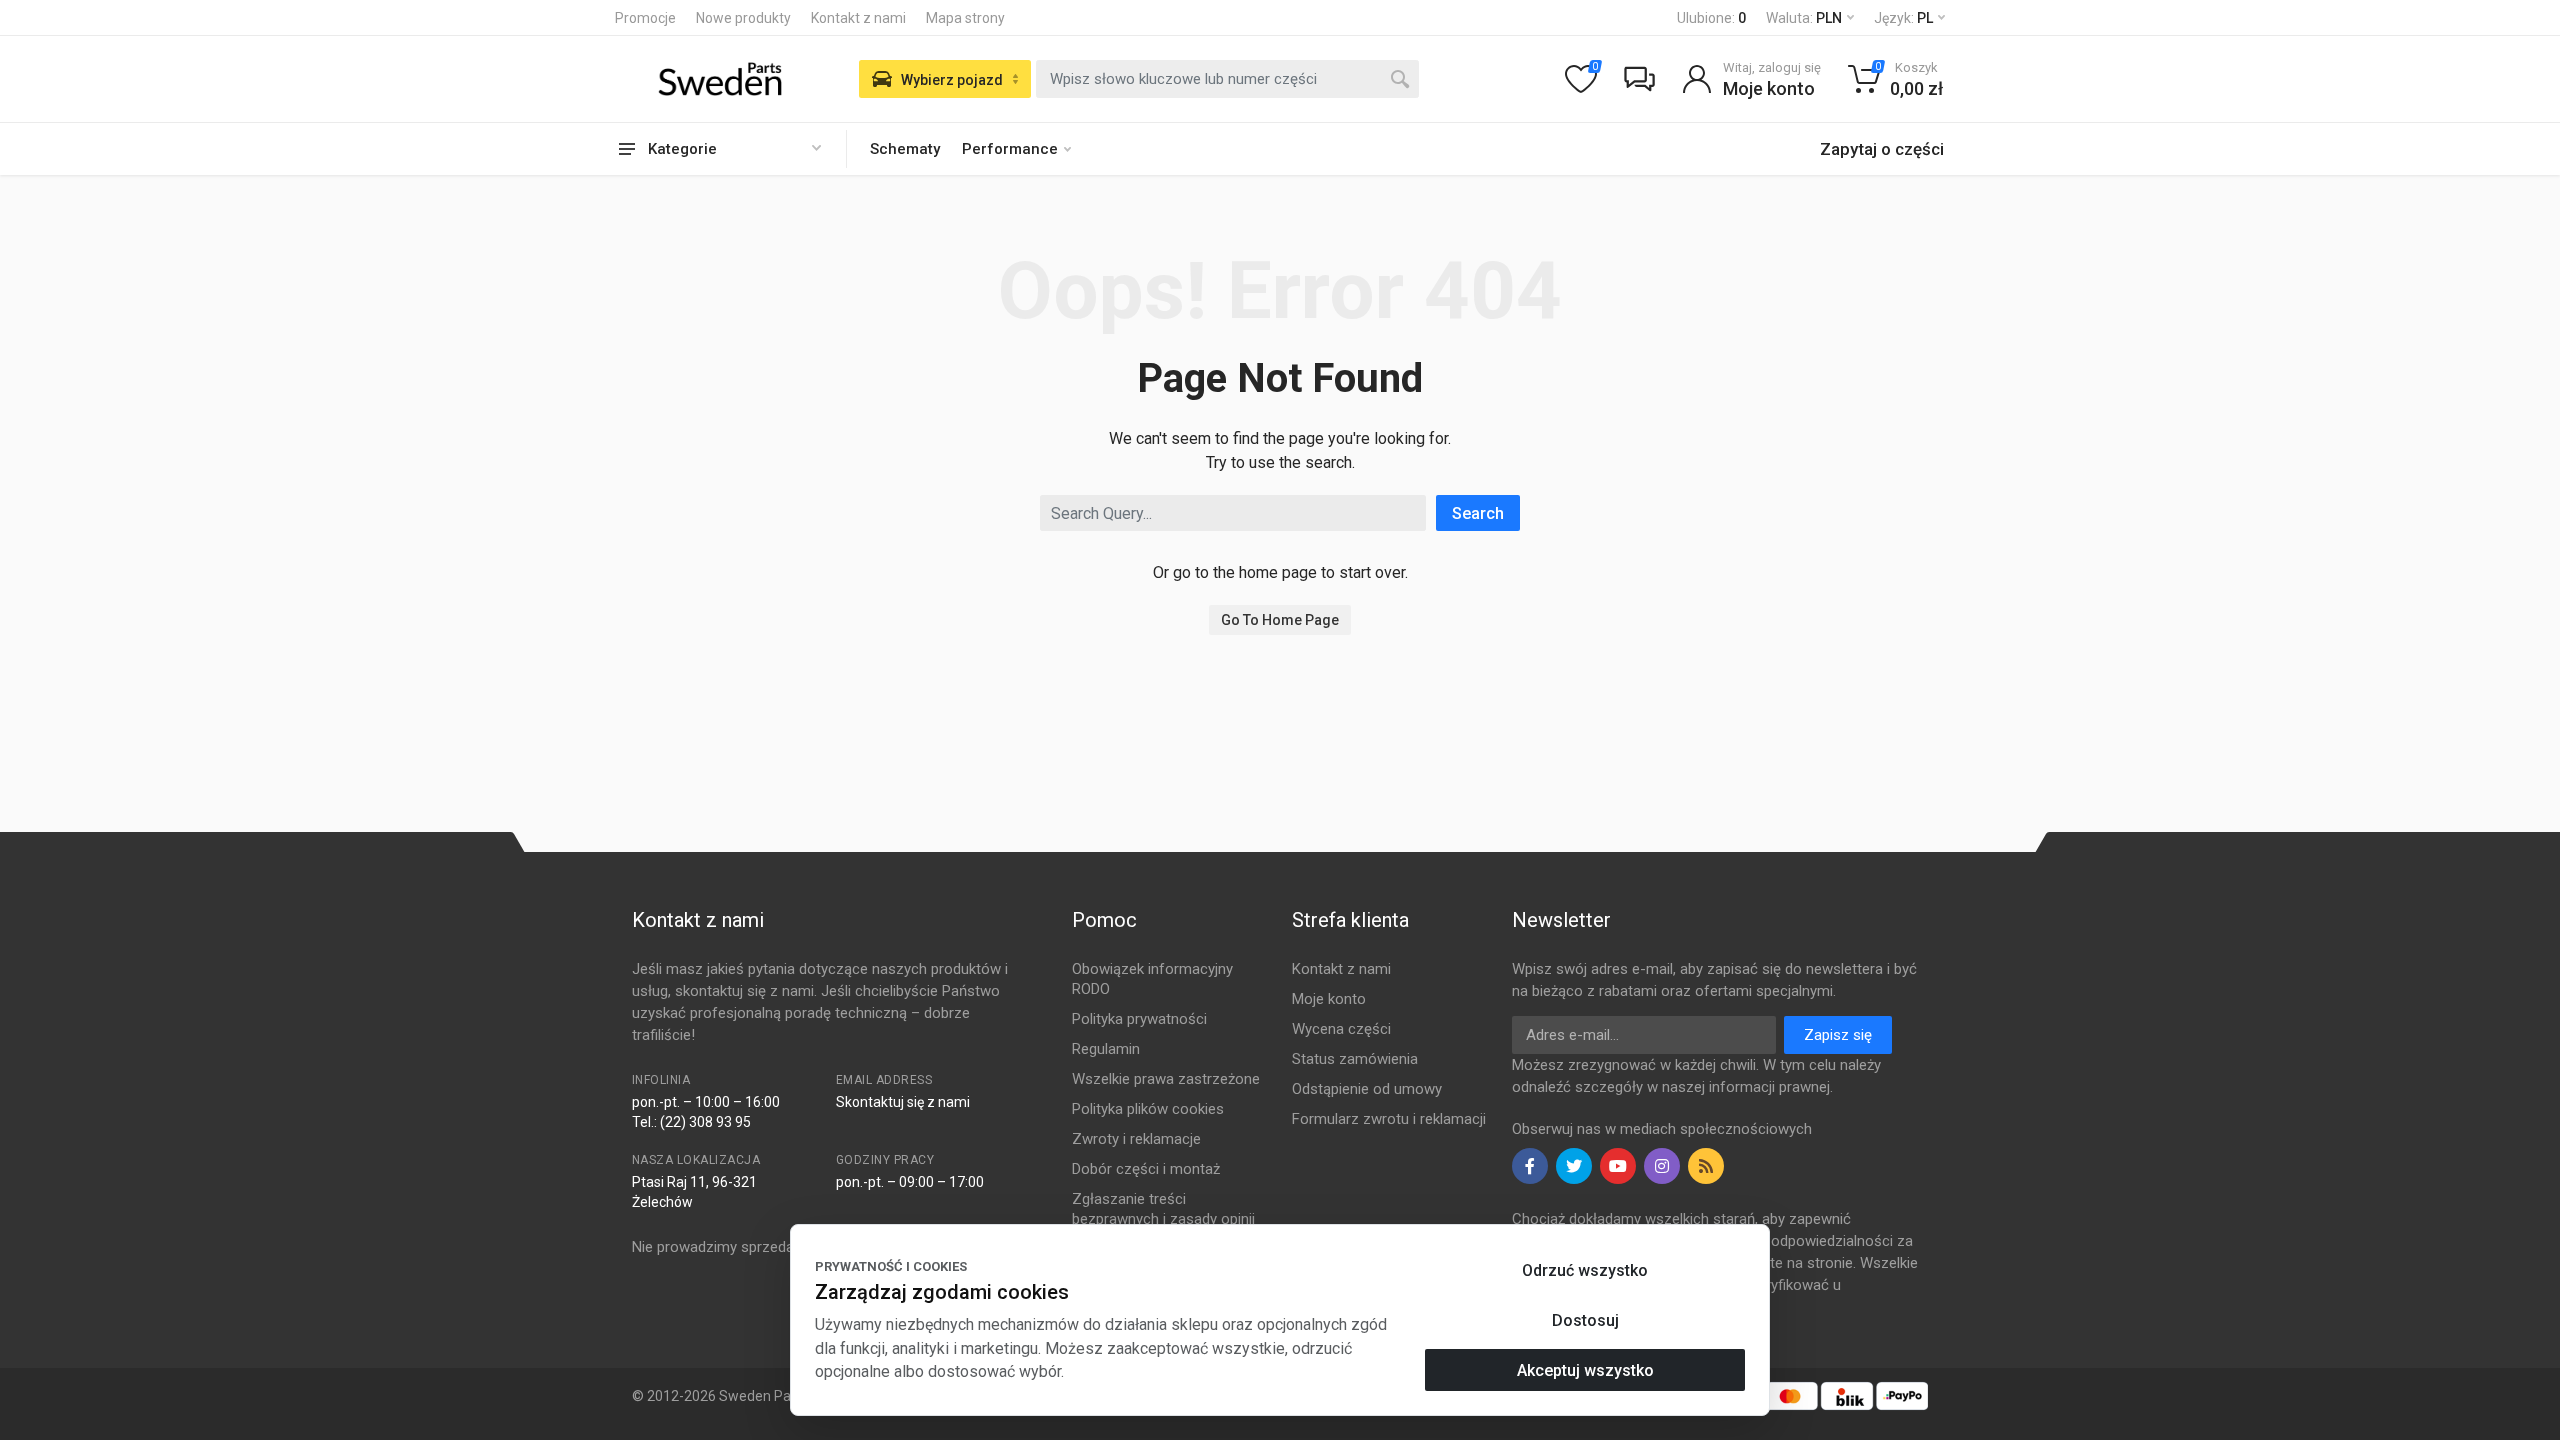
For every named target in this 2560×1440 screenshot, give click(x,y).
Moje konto (1329, 999)
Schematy (905, 149)
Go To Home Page (1280, 620)
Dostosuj (1585, 1320)
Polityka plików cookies (1148, 1109)
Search (1478, 513)
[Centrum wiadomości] (1639, 79)
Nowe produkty (743, 18)
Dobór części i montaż (1146, 1169)
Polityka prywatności (1139, 1019)
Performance (1010, 149)
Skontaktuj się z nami (903, 1102)
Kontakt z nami (858, 18)
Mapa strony (965, 18)
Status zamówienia (1355, 1059)
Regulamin (1106, 1049)
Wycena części (1341, 1029)
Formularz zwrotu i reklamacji (1389, 1119)
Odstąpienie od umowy (1367, 1089)
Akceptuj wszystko (1585, 1370)
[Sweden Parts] (720, 79)
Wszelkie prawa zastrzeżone (1166, 1079)
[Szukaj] (1400, 79)
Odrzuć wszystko (1585, 1270)
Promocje (645, 18)
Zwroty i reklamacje (1136, 1139)
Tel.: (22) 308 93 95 (691, 1122)
